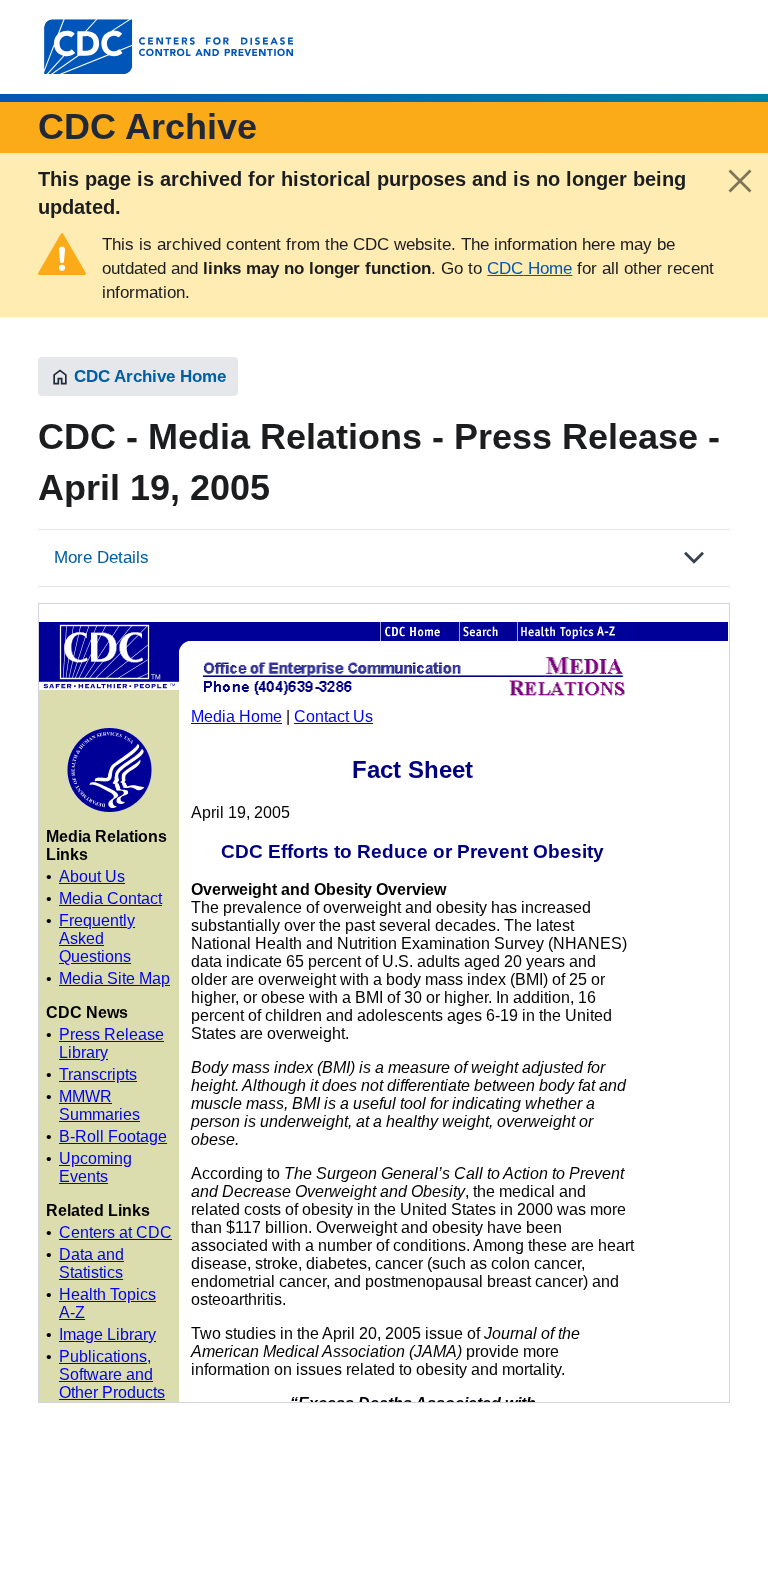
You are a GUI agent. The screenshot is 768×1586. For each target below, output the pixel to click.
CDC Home (529, 268)
